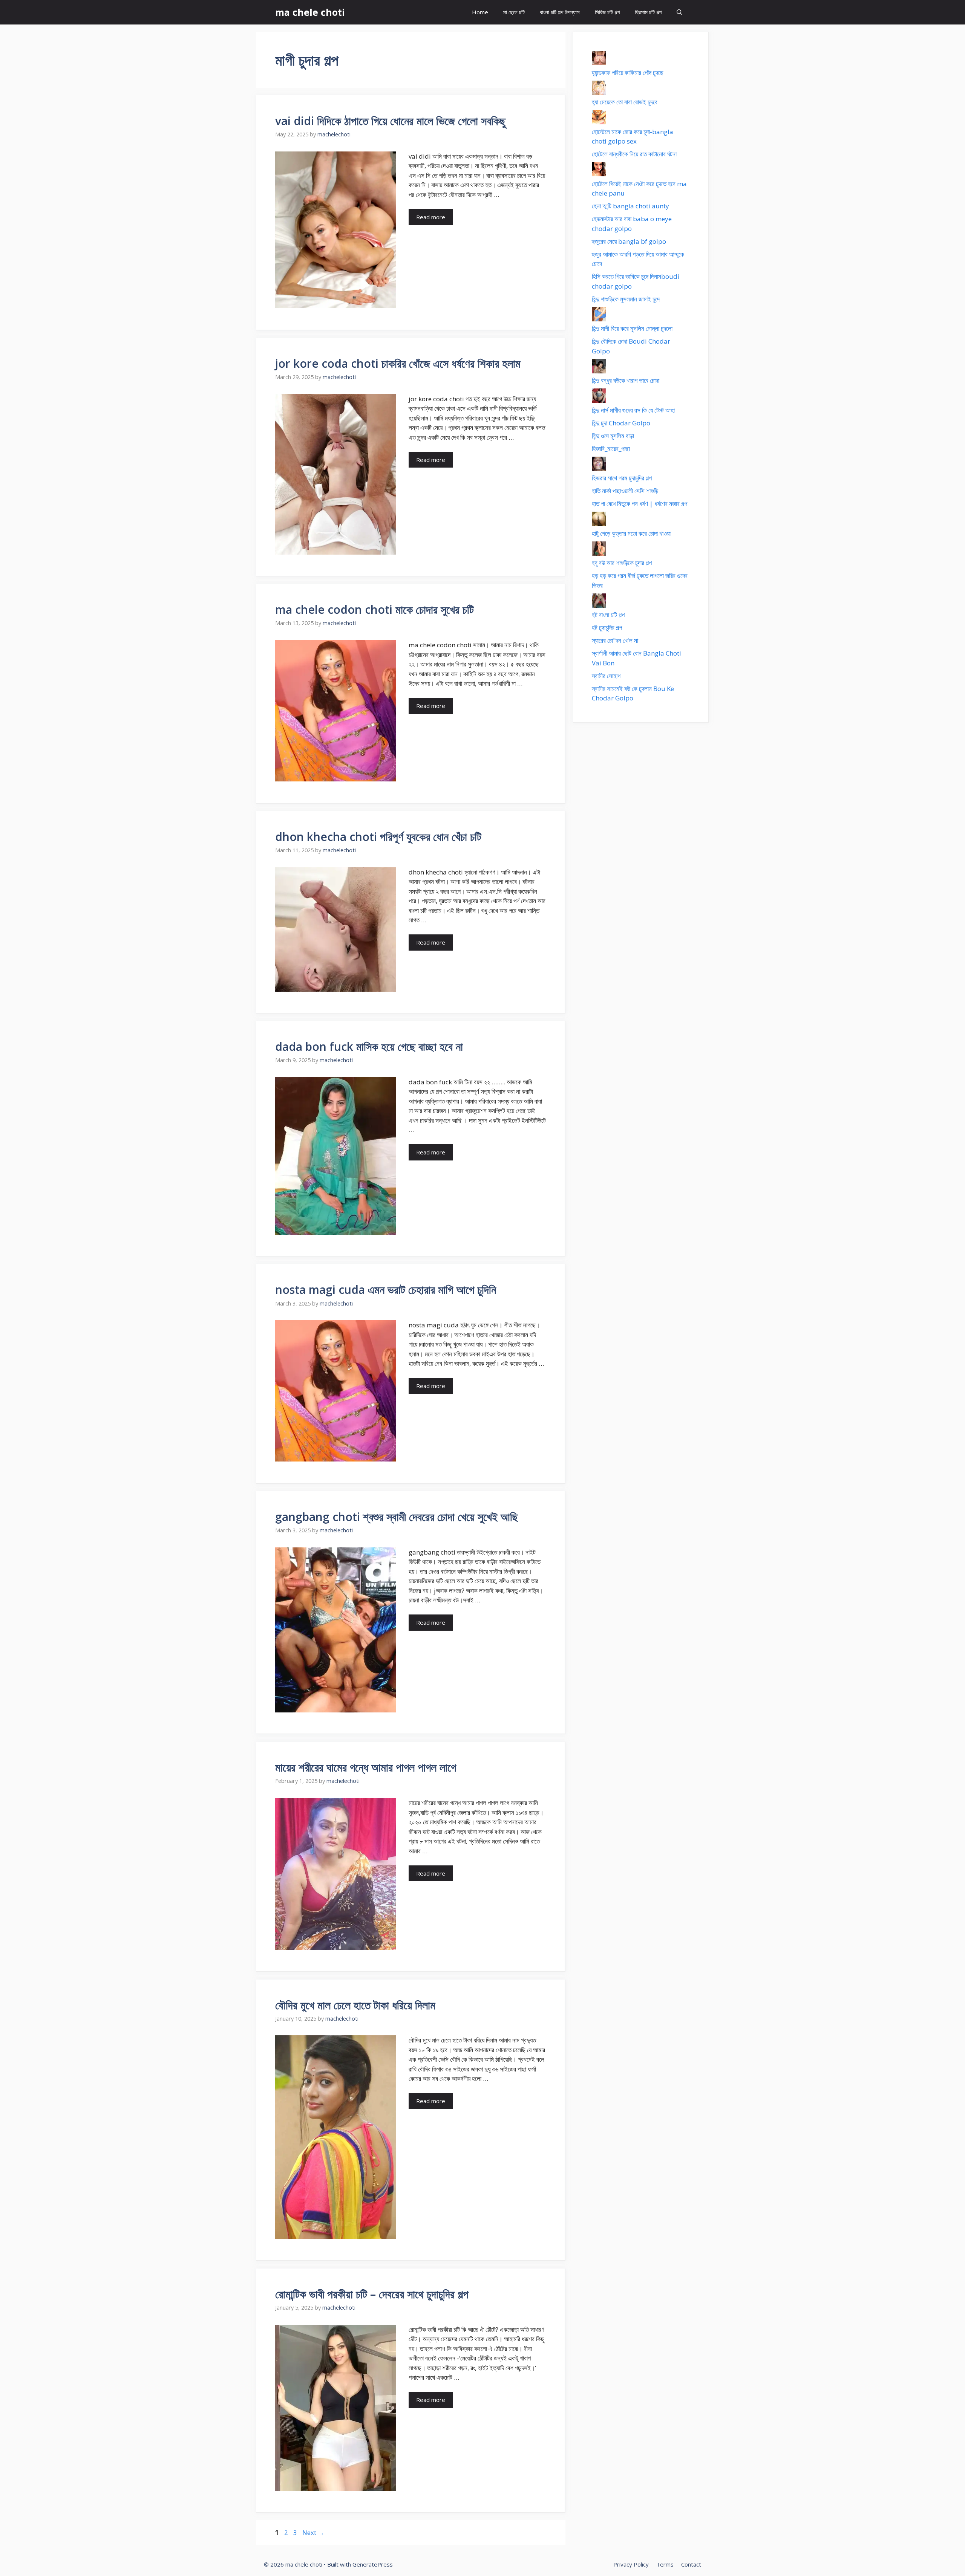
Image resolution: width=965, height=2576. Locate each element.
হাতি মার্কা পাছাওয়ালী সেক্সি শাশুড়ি (625, 491)
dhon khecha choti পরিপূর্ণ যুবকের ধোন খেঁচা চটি (378, 837)
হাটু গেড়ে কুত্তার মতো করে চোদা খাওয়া (631, 533)
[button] (679, 12)
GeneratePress (373, 2564)
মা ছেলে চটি (514, 12)
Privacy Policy (631, 2564)
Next (313, 2532)
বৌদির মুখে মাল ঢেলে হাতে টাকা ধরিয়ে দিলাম (355, 2005)
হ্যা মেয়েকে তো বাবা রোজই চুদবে (625, 102)
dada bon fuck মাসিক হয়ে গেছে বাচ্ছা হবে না (369, 1046)
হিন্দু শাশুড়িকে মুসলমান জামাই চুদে (626, 299)
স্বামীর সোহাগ (606, 676)
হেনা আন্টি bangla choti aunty (630, 206)
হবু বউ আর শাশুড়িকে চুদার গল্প (622, 563)
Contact (691, 2564)
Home (480, 12)
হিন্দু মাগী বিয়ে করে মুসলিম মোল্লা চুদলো (632, 328)
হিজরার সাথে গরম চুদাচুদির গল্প (622, 478)
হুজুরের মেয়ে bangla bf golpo (629, 241)
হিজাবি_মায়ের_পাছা (611, 449)
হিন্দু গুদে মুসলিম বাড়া (613, 436)
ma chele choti (310, 12)
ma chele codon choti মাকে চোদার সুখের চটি (375, 609)
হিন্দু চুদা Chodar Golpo (621, 423)
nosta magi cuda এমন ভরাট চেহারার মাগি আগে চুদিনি (386, 1290)
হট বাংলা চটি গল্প (608, 615)
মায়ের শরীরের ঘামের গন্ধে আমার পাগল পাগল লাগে (366, 1767)
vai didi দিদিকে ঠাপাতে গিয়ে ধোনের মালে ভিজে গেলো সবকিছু (390, 121)
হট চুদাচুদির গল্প (607, 628)
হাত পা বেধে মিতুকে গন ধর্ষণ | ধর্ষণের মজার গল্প (640, 504)
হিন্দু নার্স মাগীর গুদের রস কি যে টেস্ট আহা (633, 410)
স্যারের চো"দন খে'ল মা (615, 640)
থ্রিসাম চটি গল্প (648, 12)
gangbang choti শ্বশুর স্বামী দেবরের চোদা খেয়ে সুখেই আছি (397, 1517)
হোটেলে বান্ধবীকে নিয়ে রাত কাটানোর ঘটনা (634, 154)
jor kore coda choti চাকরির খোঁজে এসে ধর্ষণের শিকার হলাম (398, 363)
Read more (431, 217)
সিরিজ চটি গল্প (607, 12)
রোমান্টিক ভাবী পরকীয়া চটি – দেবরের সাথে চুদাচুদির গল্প (372, 2294)
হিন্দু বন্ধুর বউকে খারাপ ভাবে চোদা (626, 380)
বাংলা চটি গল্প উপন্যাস (560, 12)
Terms (665, 2564)
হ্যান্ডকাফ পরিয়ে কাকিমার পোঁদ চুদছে (628, 73)
